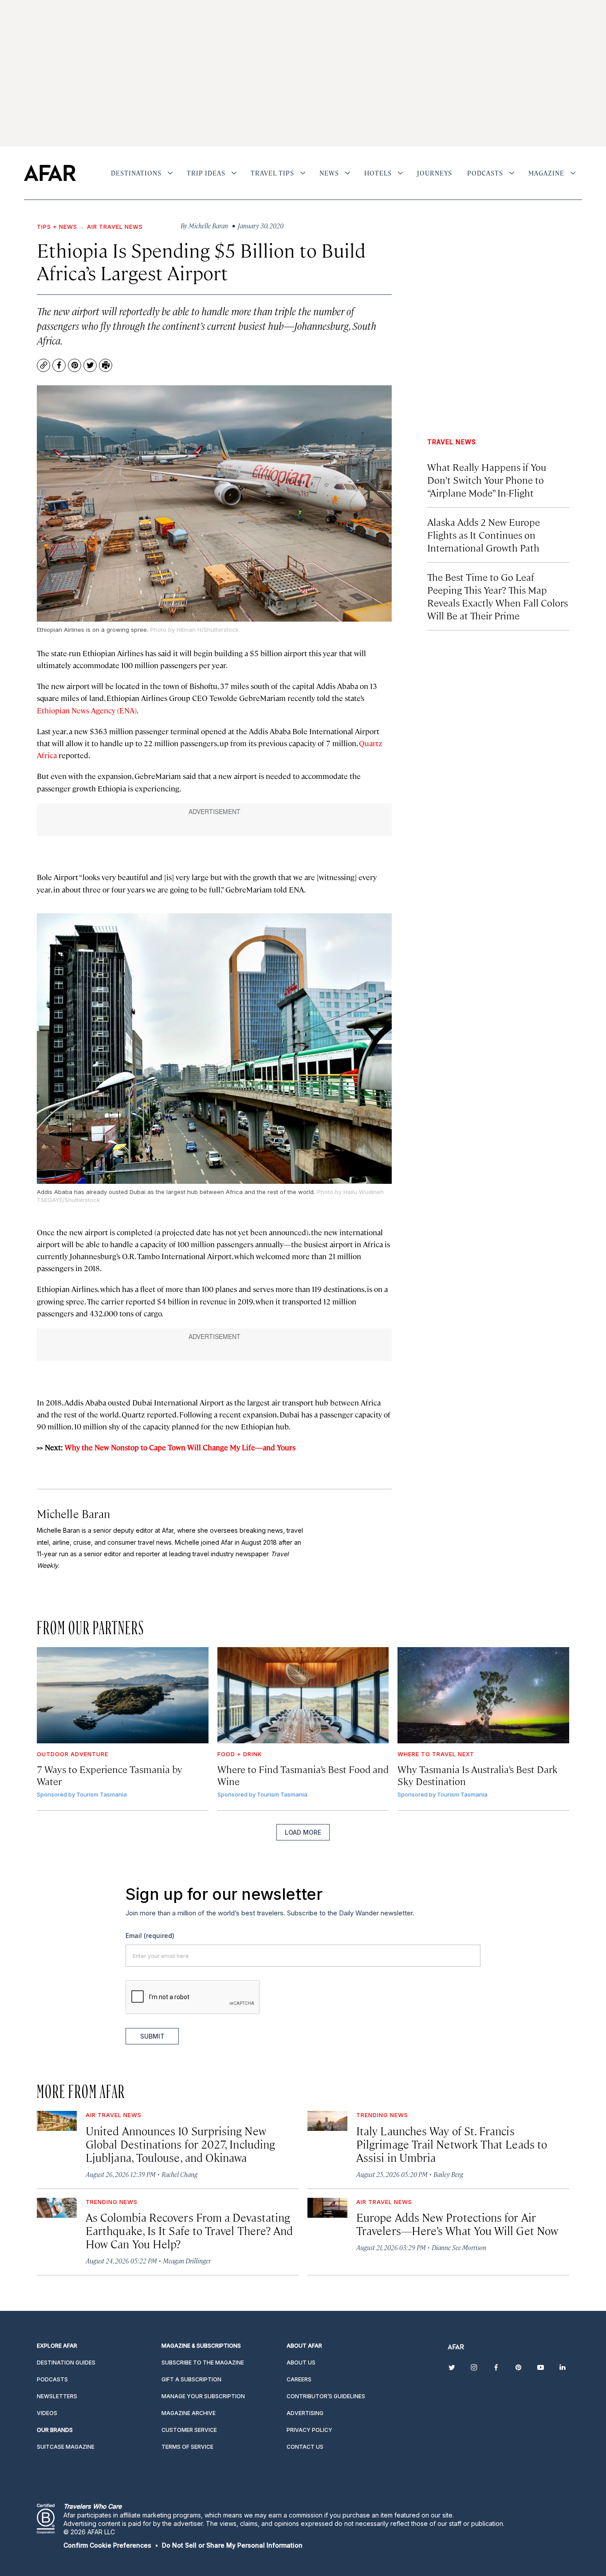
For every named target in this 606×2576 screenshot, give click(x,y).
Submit (152, 2036)
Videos (47, 2413)
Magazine (546, 173)
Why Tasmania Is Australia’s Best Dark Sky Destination (478, 1775)
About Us (301, 2363)
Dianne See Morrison (459, 2247)
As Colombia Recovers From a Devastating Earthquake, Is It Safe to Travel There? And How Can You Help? (189, 2230)
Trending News (382, 2115)
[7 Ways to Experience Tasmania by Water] (123, 1695)
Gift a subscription (191, 2379)
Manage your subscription (203, 2396)
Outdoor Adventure (73, 1754)
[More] (170, 173)
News (329, 173)
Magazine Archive (189, 2413)
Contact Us (305, 2447)
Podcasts (485, 173)
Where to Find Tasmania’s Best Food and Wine (303, 1775)
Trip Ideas (206, 173)
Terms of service (187, 2447)
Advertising (305, 2413)
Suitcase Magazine (66, 2447)
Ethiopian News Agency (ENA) (87, 710)
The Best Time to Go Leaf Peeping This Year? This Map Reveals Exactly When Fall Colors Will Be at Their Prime (498, 596)
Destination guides (66, 2363)
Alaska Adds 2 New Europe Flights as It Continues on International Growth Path (484, 534)
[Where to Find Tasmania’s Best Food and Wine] (303, 1695)
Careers (299, 2379)
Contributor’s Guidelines (326, 2396)
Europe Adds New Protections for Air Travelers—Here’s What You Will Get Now (457, 2224)
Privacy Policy (309, 2430)
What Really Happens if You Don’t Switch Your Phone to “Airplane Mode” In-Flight (487, 480)
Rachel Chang (179, 2174)
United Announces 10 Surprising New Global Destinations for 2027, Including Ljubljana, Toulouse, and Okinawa (180, 2144)
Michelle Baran (73, 1513)
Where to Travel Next (436, 1754)
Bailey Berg (448, 2174)
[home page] (50, 173)
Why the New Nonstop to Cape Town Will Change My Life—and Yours (180, 1447)
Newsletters (57, 2396)
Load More (303, 1832)
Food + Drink (240, 1754)
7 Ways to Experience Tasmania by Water (110, 1775)
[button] (107, 2545)
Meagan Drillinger (187, 2261)
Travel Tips (272, 173)
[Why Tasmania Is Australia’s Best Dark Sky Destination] (483, 1695)
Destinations (136, 173)
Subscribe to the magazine (203, 2363)
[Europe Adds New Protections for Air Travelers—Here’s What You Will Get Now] (327, 2208)
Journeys (435, 173)
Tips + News (57, 227)
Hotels (378, 173)
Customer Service (189, 2430)
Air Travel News (115, 227)
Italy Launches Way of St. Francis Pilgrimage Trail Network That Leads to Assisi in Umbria (452, 2144)
